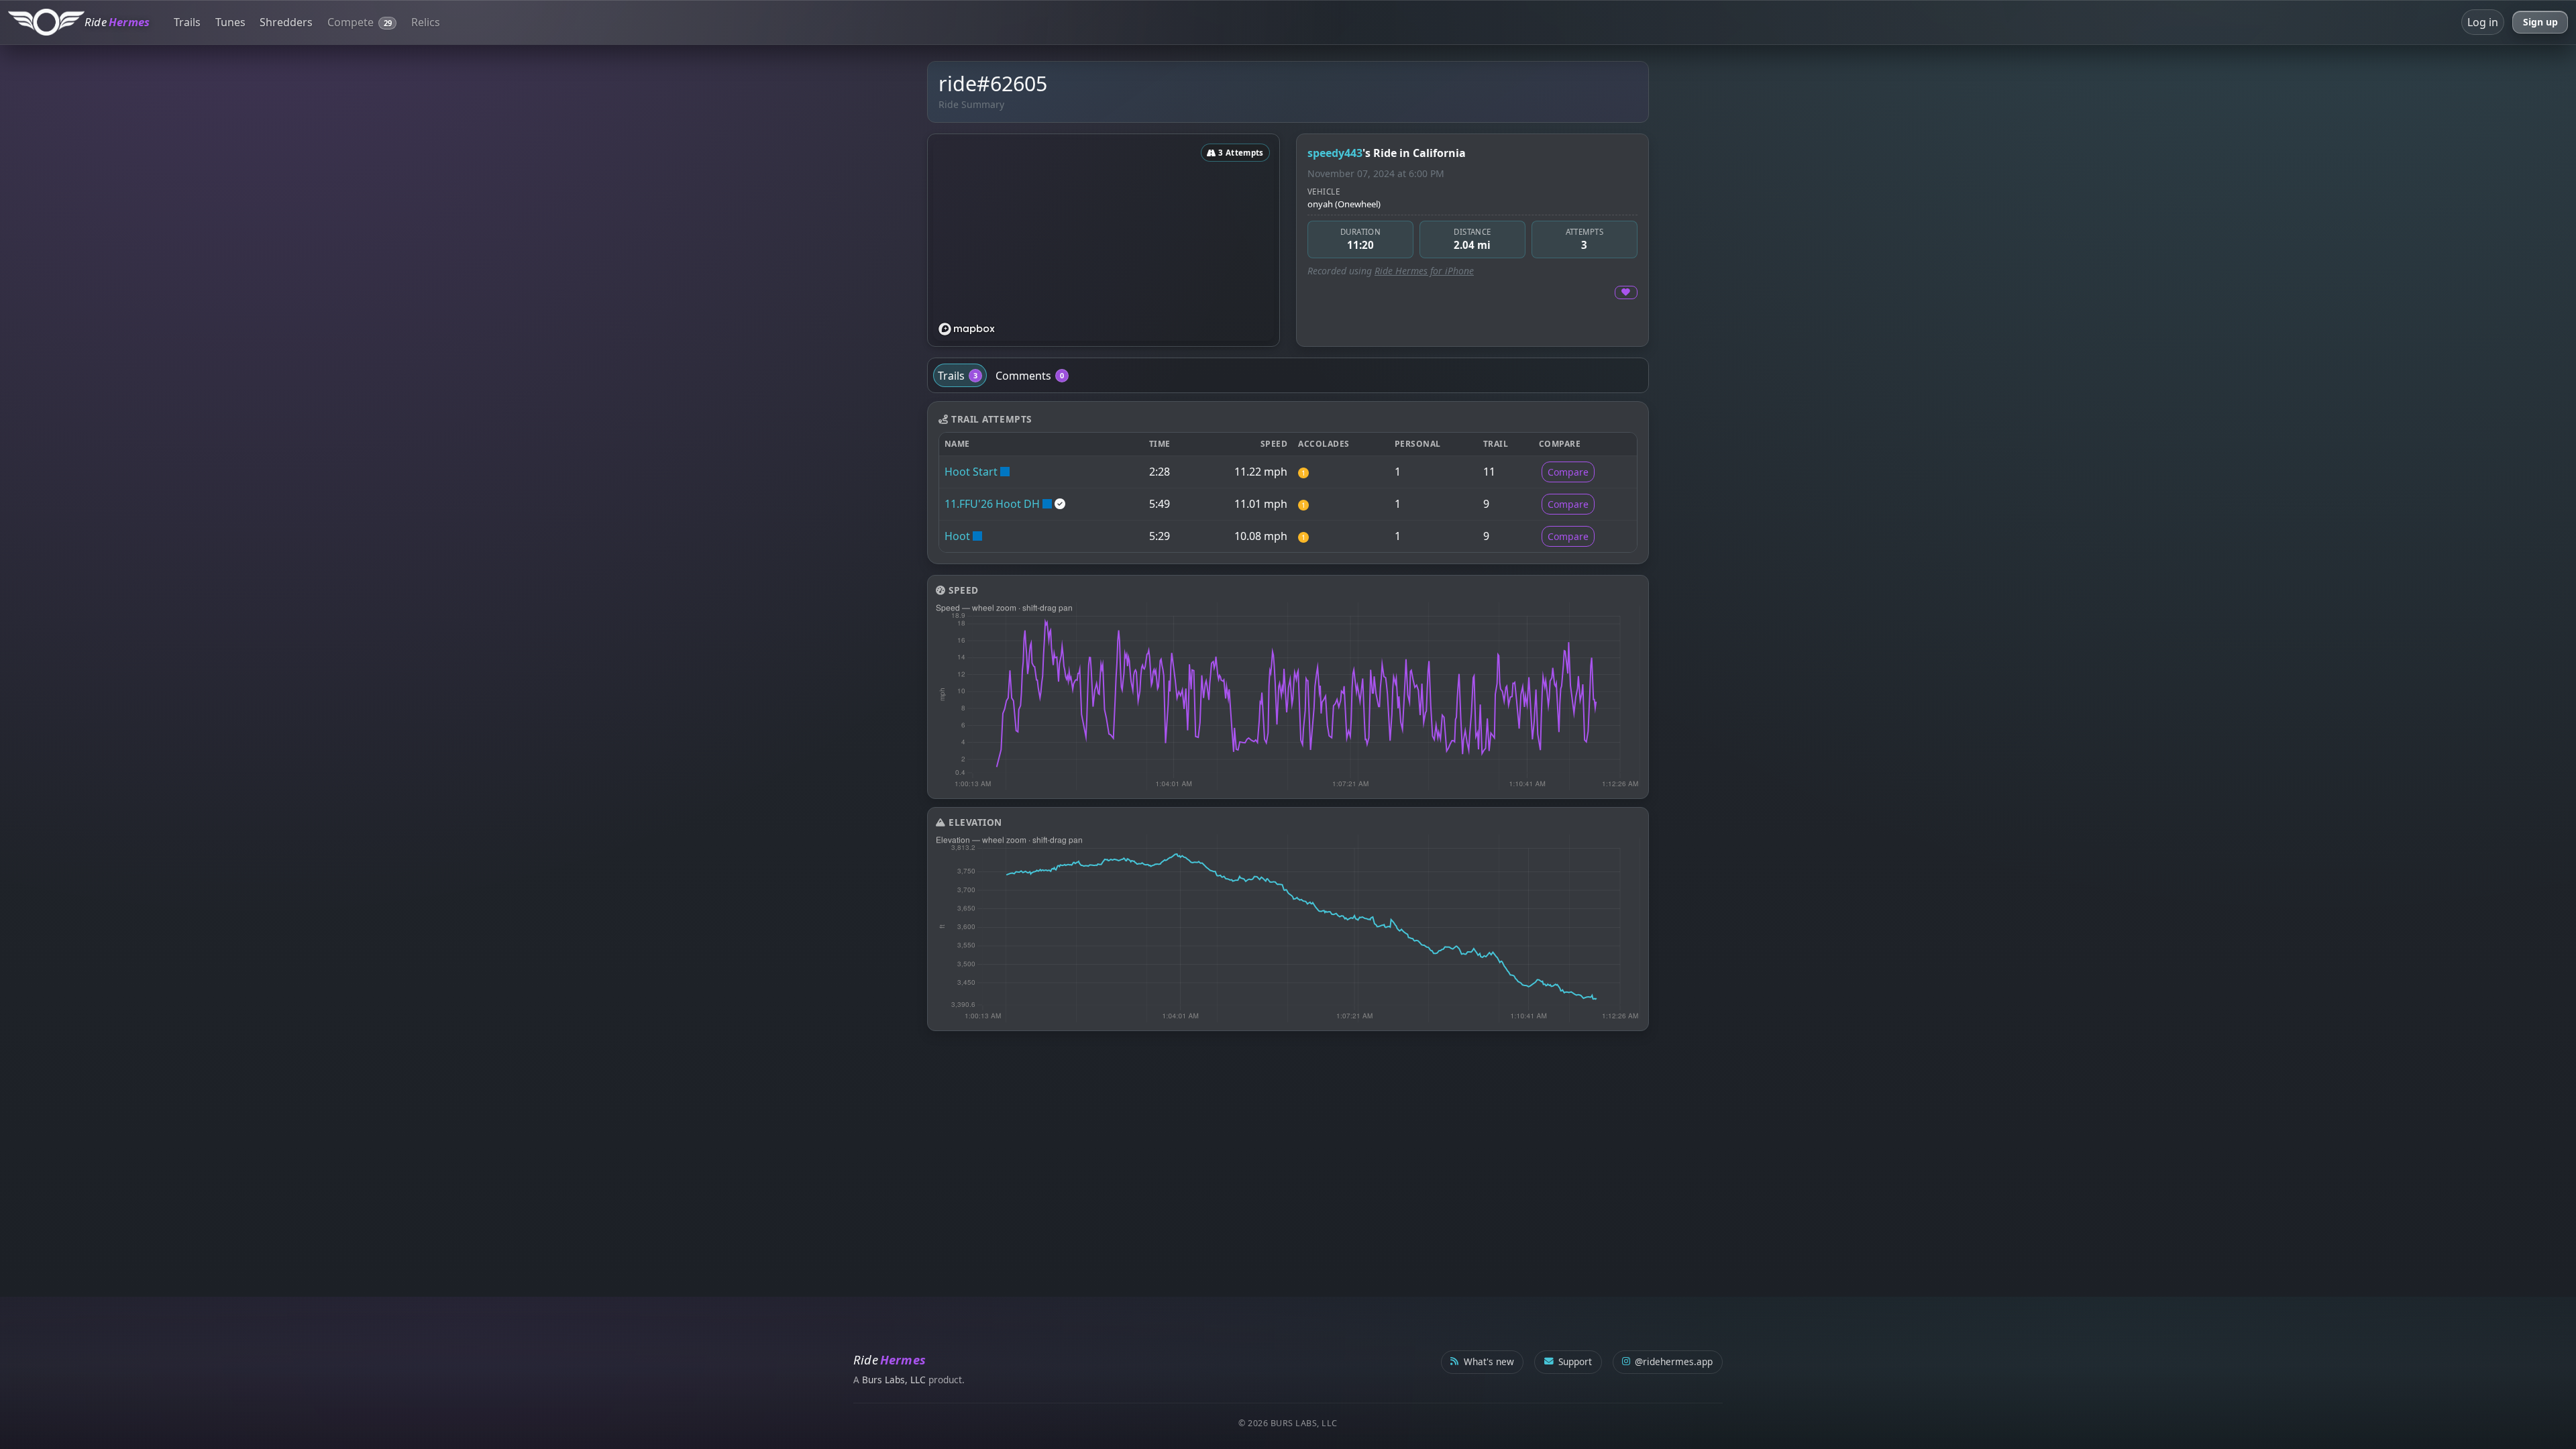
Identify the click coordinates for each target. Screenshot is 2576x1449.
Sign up (2540, 22)
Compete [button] (360, 22)
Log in (2483, 22)
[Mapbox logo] (967, 329)
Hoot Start (971, 472)
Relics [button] (426, 22)
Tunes (230, 22)
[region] (1104, 240)
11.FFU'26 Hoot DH (992, 504)
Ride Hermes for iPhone (1424, 271)
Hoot (957, 536)
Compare (1568, 472)
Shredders (286, 22)
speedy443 (1335, 153)
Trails (187, 22)
